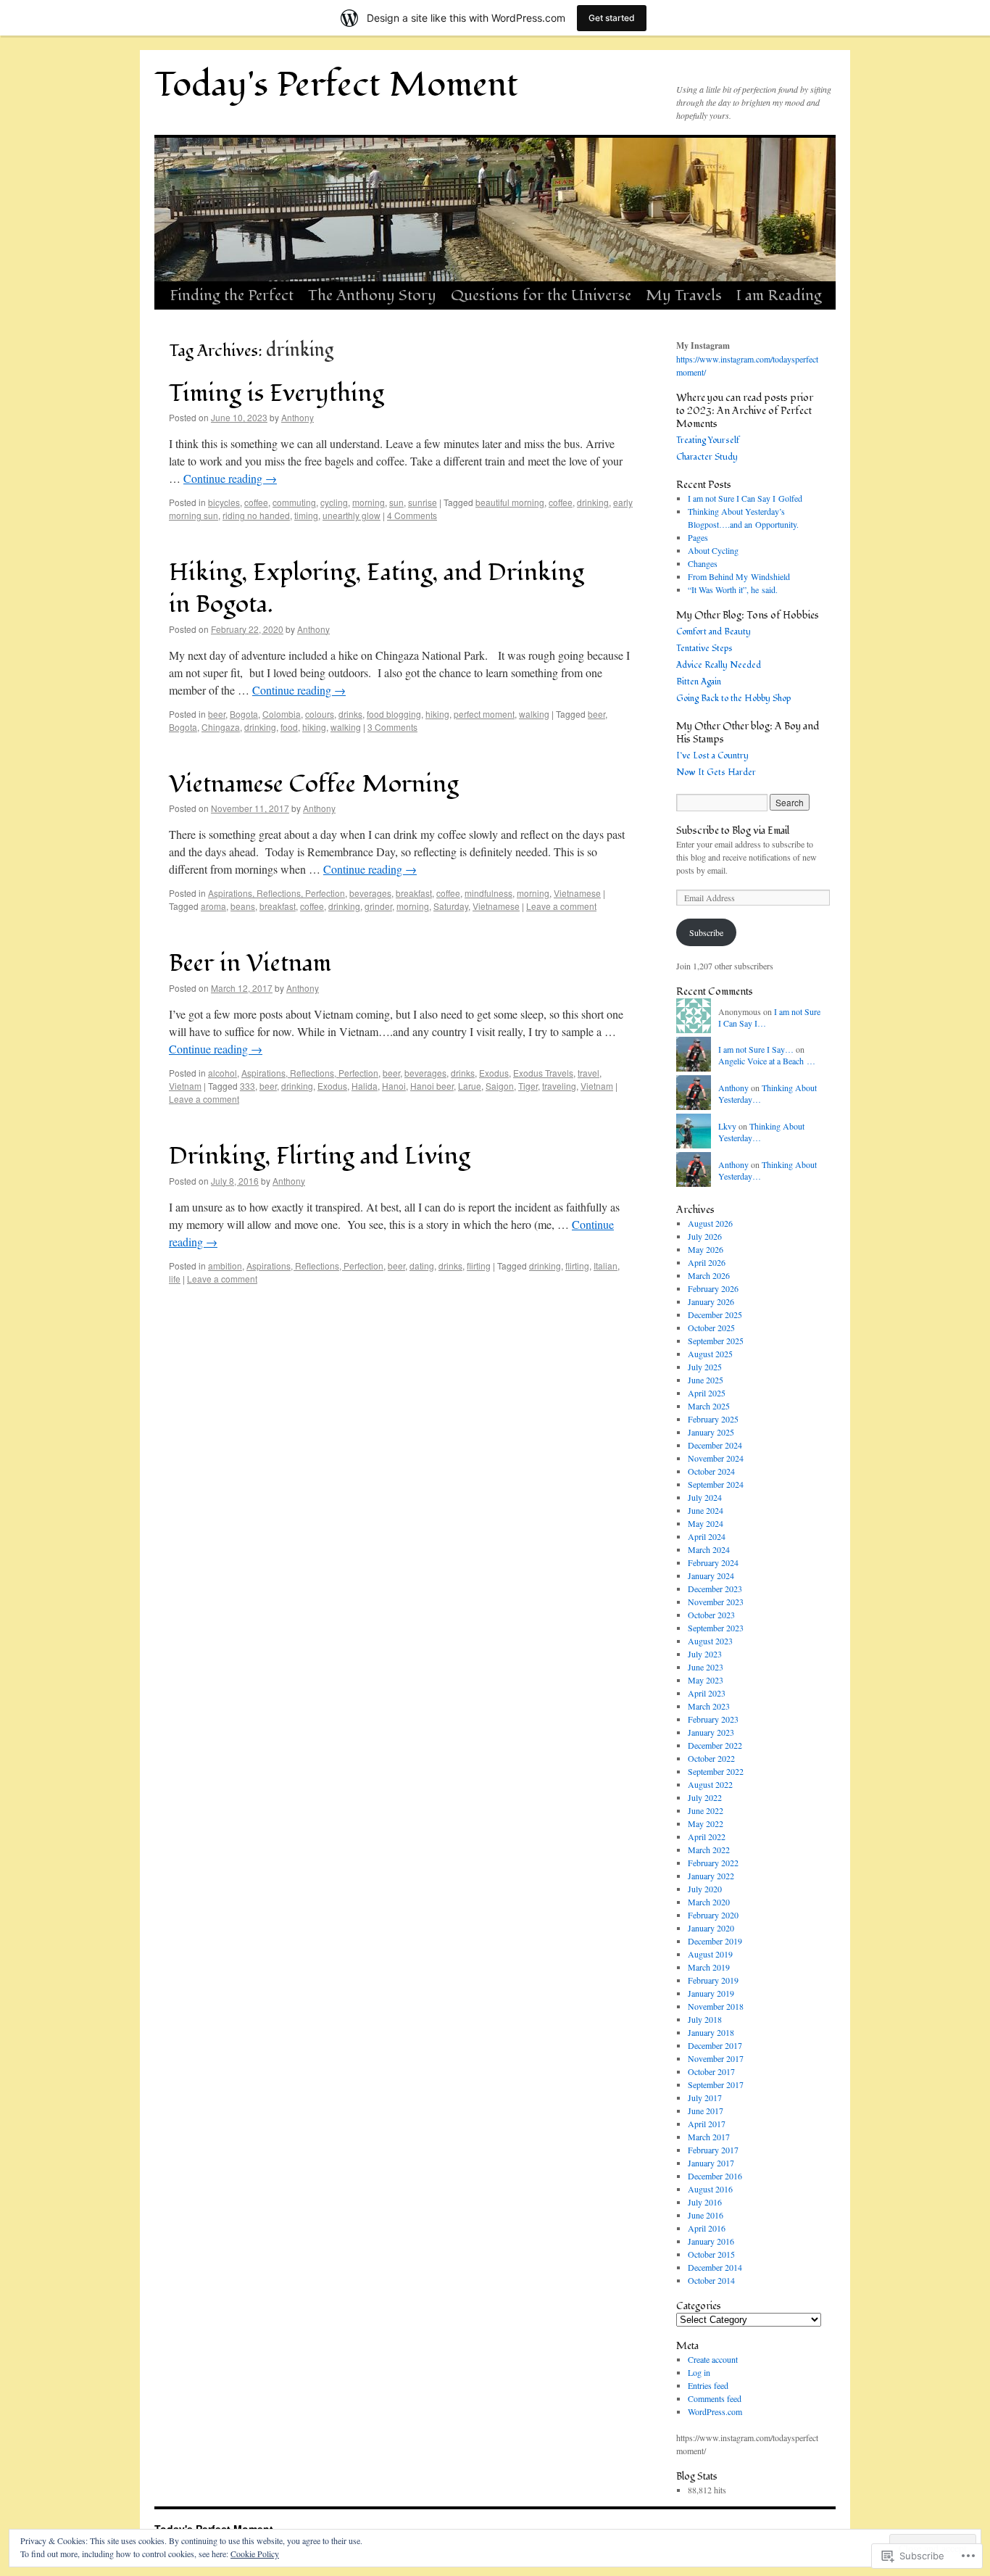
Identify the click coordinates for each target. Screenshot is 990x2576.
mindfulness (488, 893)
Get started (612, 18)
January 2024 (711, 1575)
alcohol (222, 1073)
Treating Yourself (708, 440)
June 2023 (706, 1667)
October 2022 (711, 1758)
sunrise (423, 502)
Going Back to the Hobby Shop (733, 699)
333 (247, 1086)
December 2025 (715, 1314)
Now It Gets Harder (716, 773)
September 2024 (716, 1484)
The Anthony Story (372, 295)
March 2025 (709, 1406)
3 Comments (392, 727)
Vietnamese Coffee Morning (314, 784)
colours (320, 714)
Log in (699, 2372)
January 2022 (711, 1876)
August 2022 (710, 1784)
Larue (470, 1086)
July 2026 (705, 1236)
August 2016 (710, 2189)
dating (422, 1266)
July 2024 (705, 1497)
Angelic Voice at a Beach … (767, 1061)
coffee (256, 502)
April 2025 (707, 1393)
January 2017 (711, 2163)
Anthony (298, 417)
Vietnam (185, 1086)
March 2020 (709, 1902)
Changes (703, 563)
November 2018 (716, 2006)
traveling (559, 1086)
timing (306, 515)
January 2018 (711, 2032)
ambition (225, 1266)
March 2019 (709, 1967)
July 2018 (705, 2019)
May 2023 (706, 1680)
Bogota (244, 714)
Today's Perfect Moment (336, 85)
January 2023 (711, 1732)
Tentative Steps (704, 649)
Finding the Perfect (232, 295)
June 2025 (706, 1380)
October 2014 (711, 2280)
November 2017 (716, 2058)
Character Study (707, 457)
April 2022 (707, 1836)
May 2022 (706, 1823)
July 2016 (705, 2202)
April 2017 (707, 2124)
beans (243, 906)
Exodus (494, 1073)
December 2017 (715, 2045)
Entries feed (708, 2385)
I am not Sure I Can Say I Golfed (745, 498)
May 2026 (706, 1249)
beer (217, 714)
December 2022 (715, 1745)
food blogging (394, 714)
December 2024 (715, 1445)
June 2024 (706, 1510)
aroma (213, 906)
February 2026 (713, 1288)
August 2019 (710, 1954)
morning (369, 502)
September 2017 (716, 2084)
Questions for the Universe (541, 295)
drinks (350, 714)
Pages (698, 537)
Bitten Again (699, 682)
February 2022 (713, 1863)
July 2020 (705, 1889)
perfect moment (484, 714)
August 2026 (710, 1223)
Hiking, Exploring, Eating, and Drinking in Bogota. (377, 588)
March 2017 (709, 2137)
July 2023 (705, 1654)
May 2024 (706, 1523)
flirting (479, 1266)
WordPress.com (715, 2411)
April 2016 (707, 2228)
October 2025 (711, 1328)
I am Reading (779, 295)
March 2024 (709, 1549)
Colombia (282, 714)
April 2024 (707, 1536)
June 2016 (706, 2215)
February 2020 (713, 1915)
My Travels (684, 295)
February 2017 (713, 2150)
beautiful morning (510, 502)
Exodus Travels (543, 1073)
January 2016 (711, 2241)
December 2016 (715, 2176)
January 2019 (711, 1993)
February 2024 (713, 1562)
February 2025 (713, 1419)
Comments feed (715, 2398)
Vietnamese (577, 893)
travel (588, 1073)
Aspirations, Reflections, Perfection (276, 893)
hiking (437, 714)
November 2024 (716, 1458)
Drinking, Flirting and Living (320, 1156)
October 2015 (711, 2254)
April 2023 (707, 1693)
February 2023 (713, 1719)
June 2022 (706, 1810)
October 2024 (711, 1471)
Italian (606, 1266)
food (289, 727)
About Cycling (713, 550)
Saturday (451, 906)
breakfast (414, 893)
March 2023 (709, 1706)
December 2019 (715, 1941)
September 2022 (716, 1771)
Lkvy (727, 1126)
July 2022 (705, 1797)
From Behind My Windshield (739, 576)
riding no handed (256, 515)
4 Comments (412, 515)
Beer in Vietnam (250, 963)
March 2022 (709, 1850)
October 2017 (711, 2071)
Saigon (500, 1086)
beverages (370, 893)
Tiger (528, 1086)
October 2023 (711, 1615)
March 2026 (709, 1275)
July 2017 (705, 2097)
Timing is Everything (276, 393)
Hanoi (394, 1086)
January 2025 (711, 1432)
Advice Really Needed (719, 665)
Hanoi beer (432, 1086)
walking (534, 714)
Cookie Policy (255, 2554)
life (175, 1279)
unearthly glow (352, 515)
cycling (334, 502)
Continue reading (230, 478)
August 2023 (710, 1641)
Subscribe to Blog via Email (733, 831)
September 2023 (716, 1628)
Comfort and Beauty (714, 632)
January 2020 (711, 1928)
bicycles (224, 502)
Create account (713, 2359)
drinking (593, 502)
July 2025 (705, 1367)
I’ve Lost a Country (712, 756)
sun (396, 502)
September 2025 (716, 1341)
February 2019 (713, 1980)
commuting (294, 502)
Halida (365, 1086)
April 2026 (707, 1262)
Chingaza (221, 727)
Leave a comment (561, 906)
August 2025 (710, 1354)
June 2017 (706, 2111)
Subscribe (706, 932)
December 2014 (715, 2267)
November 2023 (716, 1602)
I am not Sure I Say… (756, 1049)
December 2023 (715, 1589)
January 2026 (711, 1301)
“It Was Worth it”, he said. (733, 589)
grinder (378, 906)
